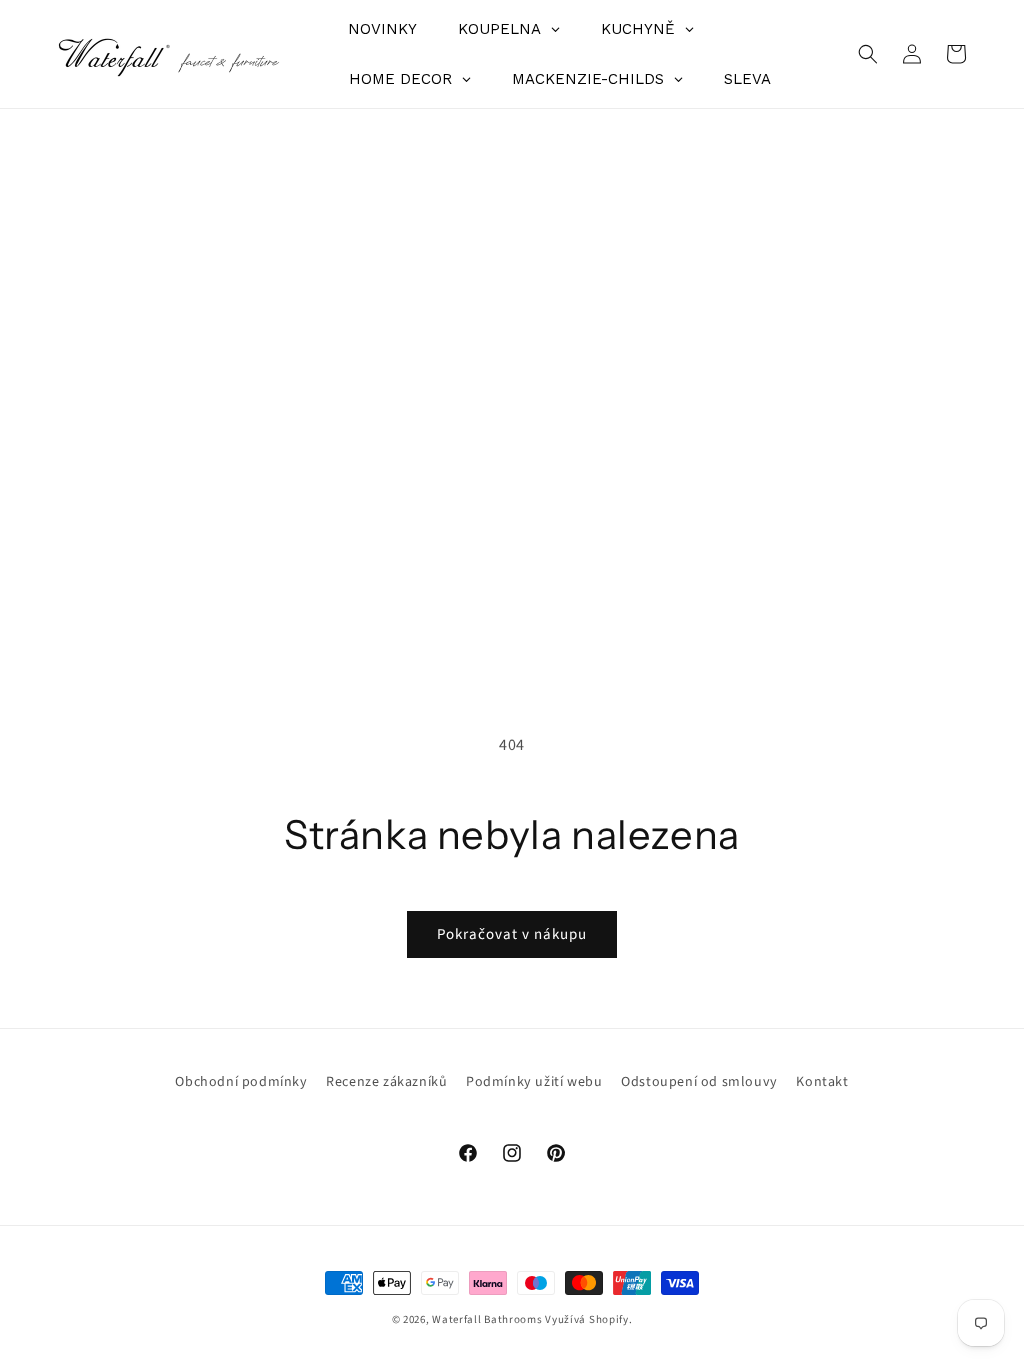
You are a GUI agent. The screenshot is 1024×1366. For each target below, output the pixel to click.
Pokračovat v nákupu (512, 934)
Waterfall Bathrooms (487, 1319)
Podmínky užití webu (534, 1082)
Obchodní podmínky (241, 1082)
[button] (868, 54)
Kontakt (822, 1082)
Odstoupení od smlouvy (699, 1082)
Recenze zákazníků (386, 1082)
